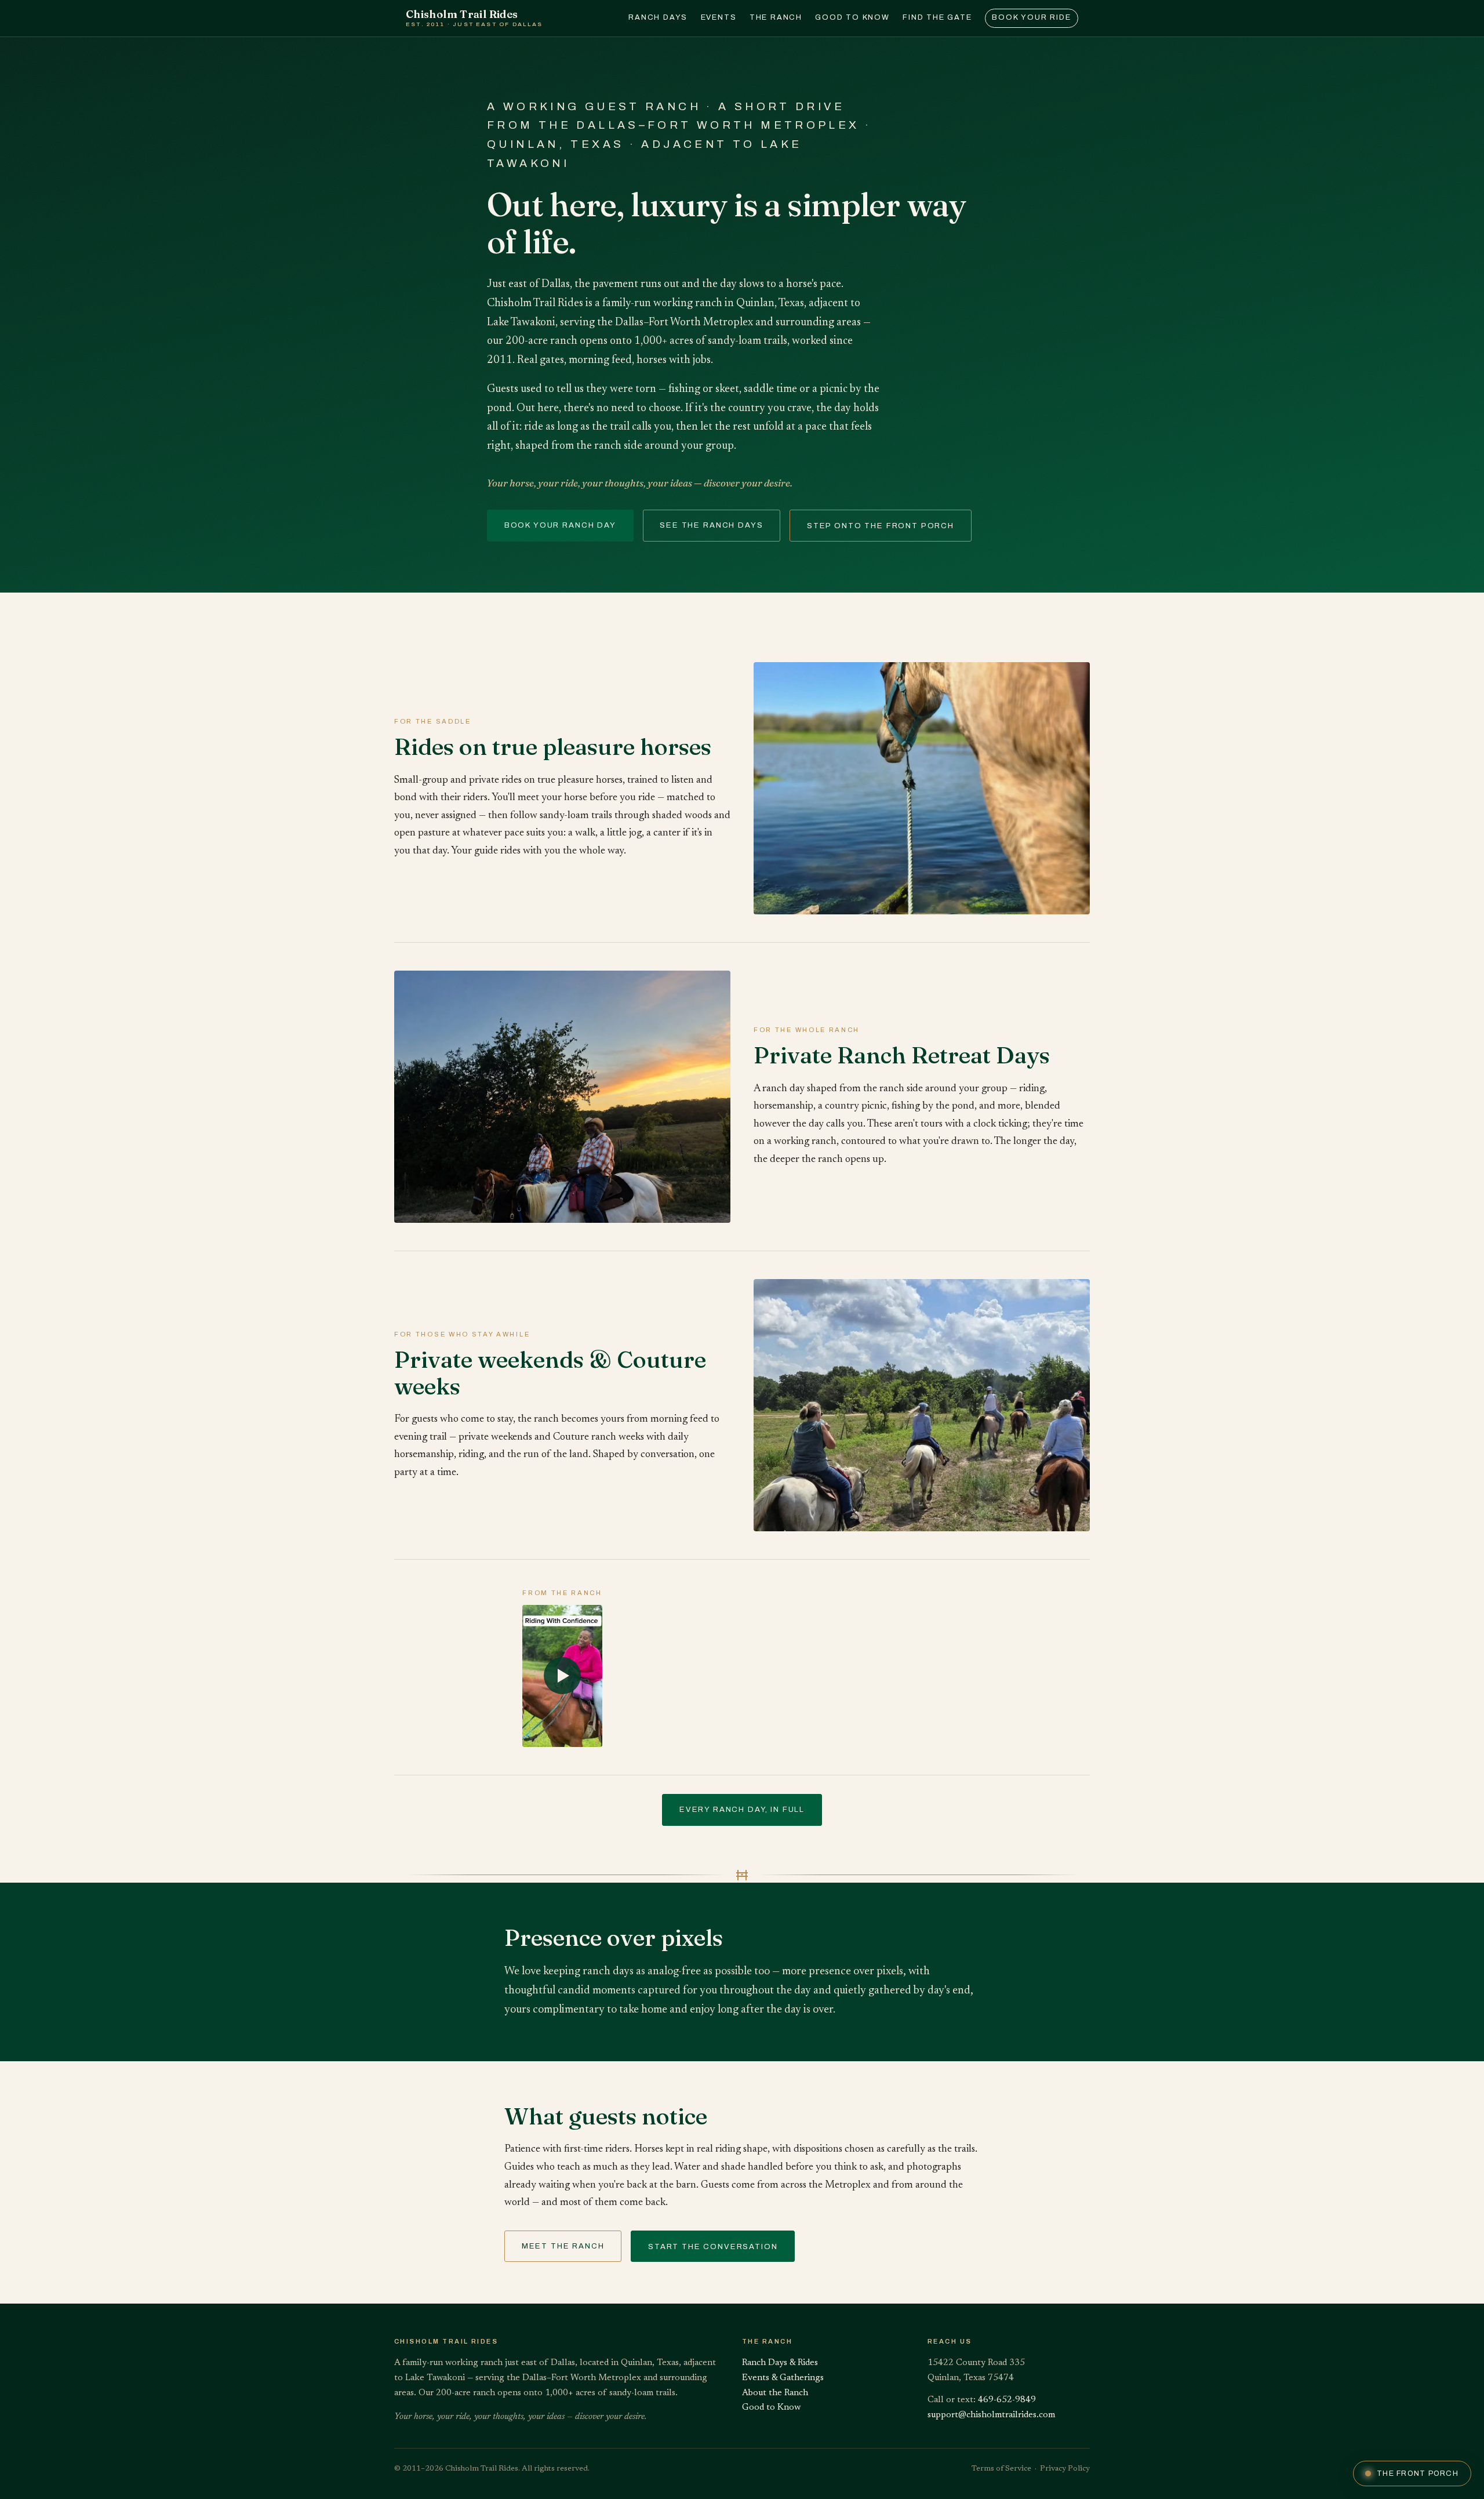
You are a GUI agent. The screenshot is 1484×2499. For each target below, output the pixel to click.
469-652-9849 (1007, 2400)
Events (719, 17)
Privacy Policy (1065, 2469)
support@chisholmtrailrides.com (991, 2415)
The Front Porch (1418, 2473)
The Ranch (776, 17)
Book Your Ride (1031, 17)
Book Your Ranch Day (560, 525)
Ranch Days (658, 17)
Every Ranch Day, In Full (742, 1809)
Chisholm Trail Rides (474, 18)
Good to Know (852, 17)
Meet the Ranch (563, 2246)
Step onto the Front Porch (881, 526)
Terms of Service (1001, 2469)
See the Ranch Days (711, 525)
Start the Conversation (713, 2246)
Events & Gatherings (783, 2378)
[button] (562, 1676)
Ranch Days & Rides (780, 2363)
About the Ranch (775, 2393)
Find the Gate (937, 17)
